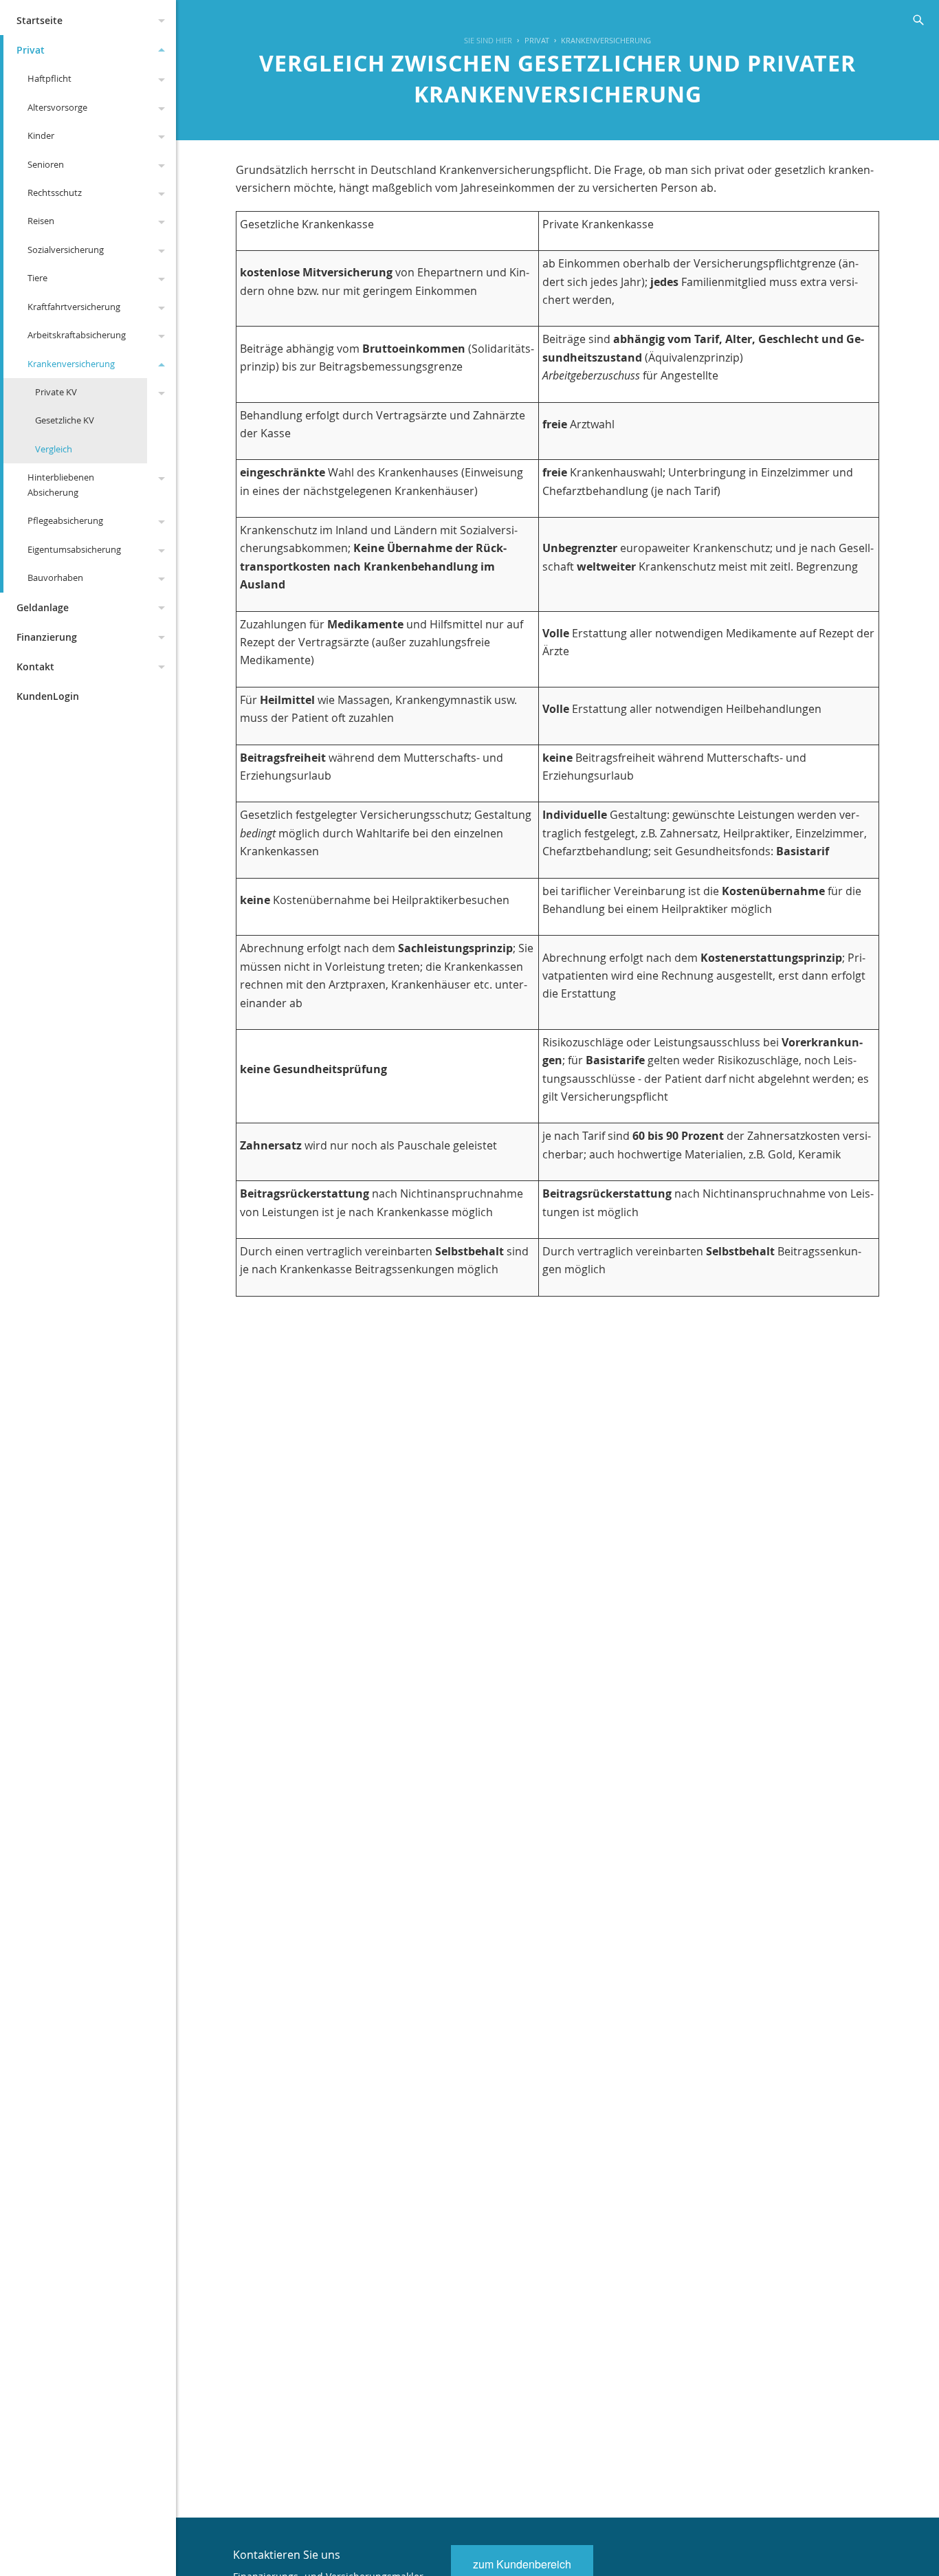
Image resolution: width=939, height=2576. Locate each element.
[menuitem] (530, 41)
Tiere (37, 278)
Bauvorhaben (55, 577)
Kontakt (35, 667)
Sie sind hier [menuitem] (488, 40)
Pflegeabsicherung (65, 520)
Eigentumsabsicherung (74, 549)
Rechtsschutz (55, 192)
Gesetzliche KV (65, 420)
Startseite (40, 20)
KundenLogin (48, 696)
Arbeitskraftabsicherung (77, 335)
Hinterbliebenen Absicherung (61, 484)
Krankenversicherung (71, 364)
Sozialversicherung (66, 250)
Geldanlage (43, 607)
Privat (31, 50)
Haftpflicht (49, 78)
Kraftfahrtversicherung (74, 307)
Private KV (56, 392)
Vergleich (54, 449)
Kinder (41, 135)
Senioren (46, 164)
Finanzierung (47, 637)
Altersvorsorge (57, 107)
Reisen (41, 221)
